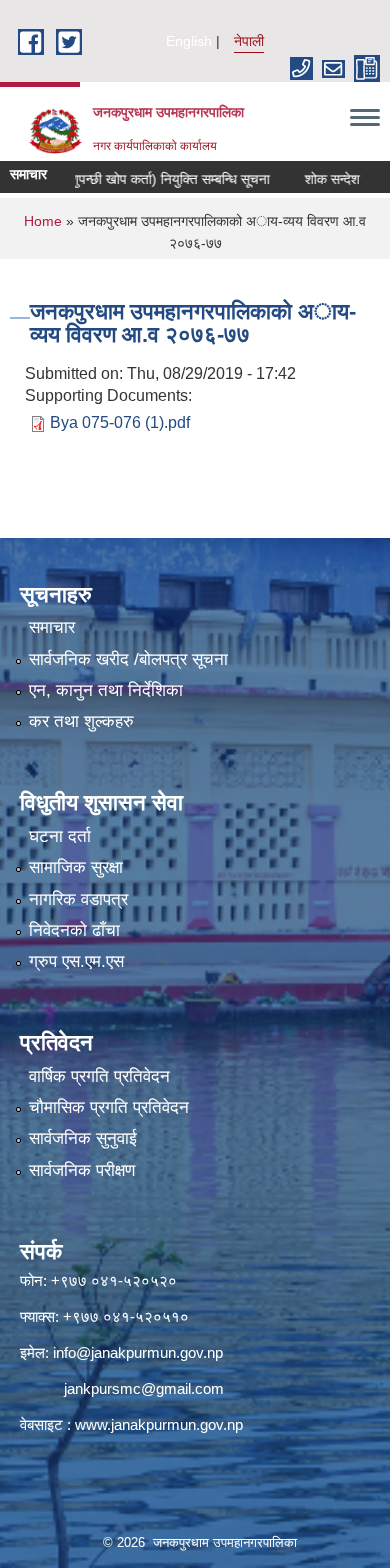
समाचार (52, 627)
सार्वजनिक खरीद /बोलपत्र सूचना (128, 659)
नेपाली (249, 41)
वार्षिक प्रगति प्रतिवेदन (99, 1076)
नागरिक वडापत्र (78, 899)
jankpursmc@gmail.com (144, 1388)
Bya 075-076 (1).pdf (120, 422)
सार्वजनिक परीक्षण (82, 1170)
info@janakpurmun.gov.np (138, 1352)
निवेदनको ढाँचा (74, 930)
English (189, 41)
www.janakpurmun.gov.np (159, 1424)
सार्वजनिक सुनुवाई (83, 1138)
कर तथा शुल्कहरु (81, 721)
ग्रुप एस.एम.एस (76, 961)
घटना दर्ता (60, 836)
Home (43, 221)
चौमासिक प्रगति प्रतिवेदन (109, 1107)
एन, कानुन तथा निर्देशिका (106, 690)
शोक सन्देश (314, 179)
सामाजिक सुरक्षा (76, 867)
